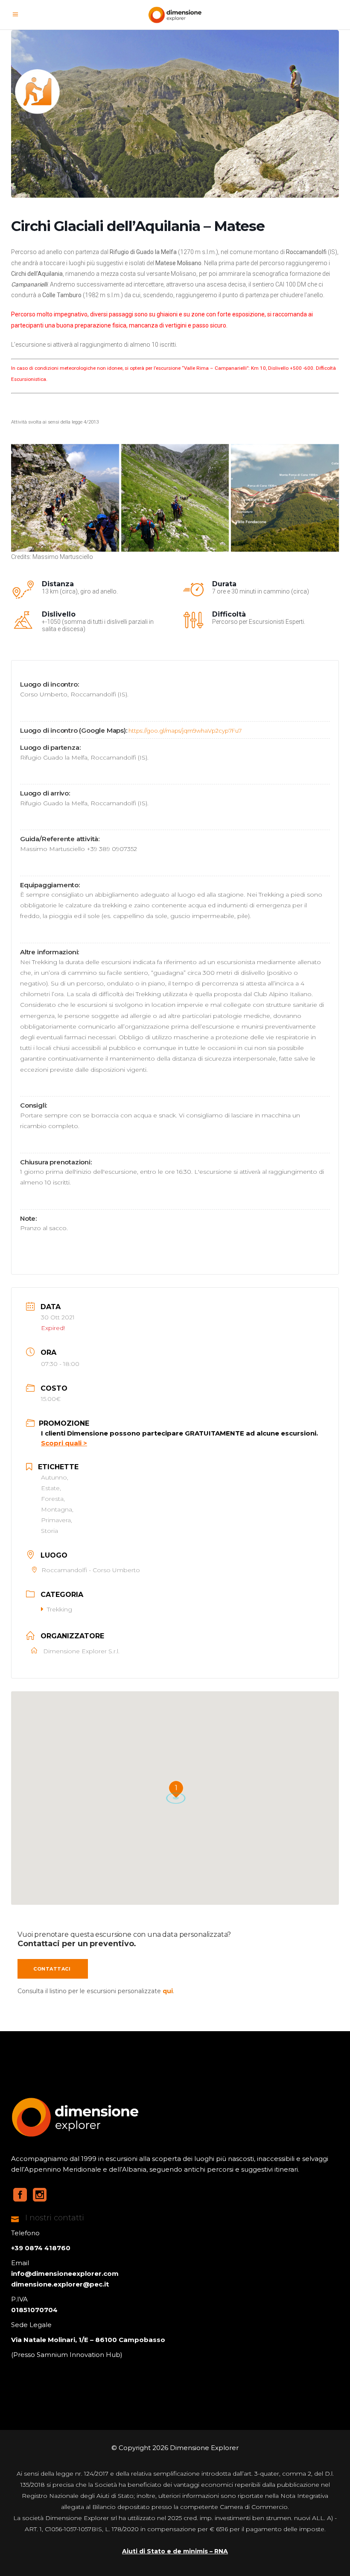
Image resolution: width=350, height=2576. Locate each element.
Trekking (60, 1609)
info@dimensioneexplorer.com (65, 2273)
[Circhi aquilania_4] (65, 498)
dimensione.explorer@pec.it (60, 2284)
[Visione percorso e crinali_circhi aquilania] (285, 498)
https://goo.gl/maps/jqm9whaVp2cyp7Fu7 (185, 731)
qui (168, 1991)
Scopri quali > (64, 1443)
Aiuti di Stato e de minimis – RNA (175, 2551)
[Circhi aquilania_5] (175, 498)
